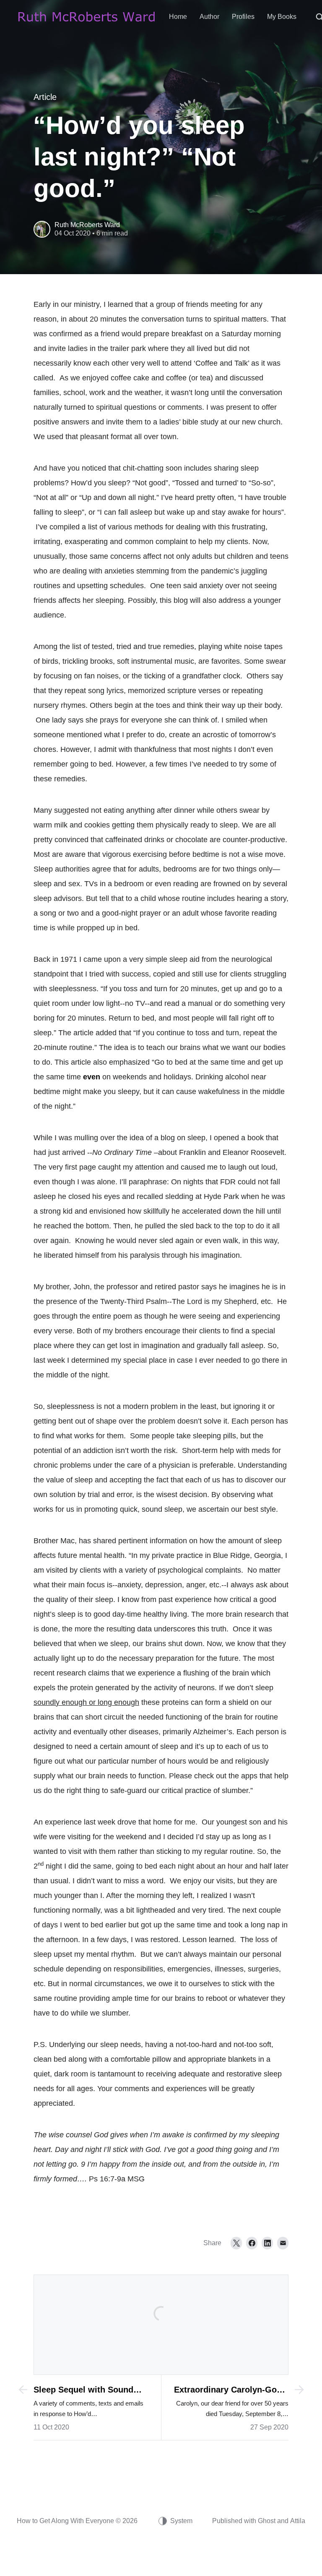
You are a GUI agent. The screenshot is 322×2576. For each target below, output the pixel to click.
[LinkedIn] (267, 2243)
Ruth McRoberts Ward (87, 225)
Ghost (267, 2521)
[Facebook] (252, 2243)
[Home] (87, 17)
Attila (298, 2521)
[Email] (283, 2243)
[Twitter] (236, 2243)
